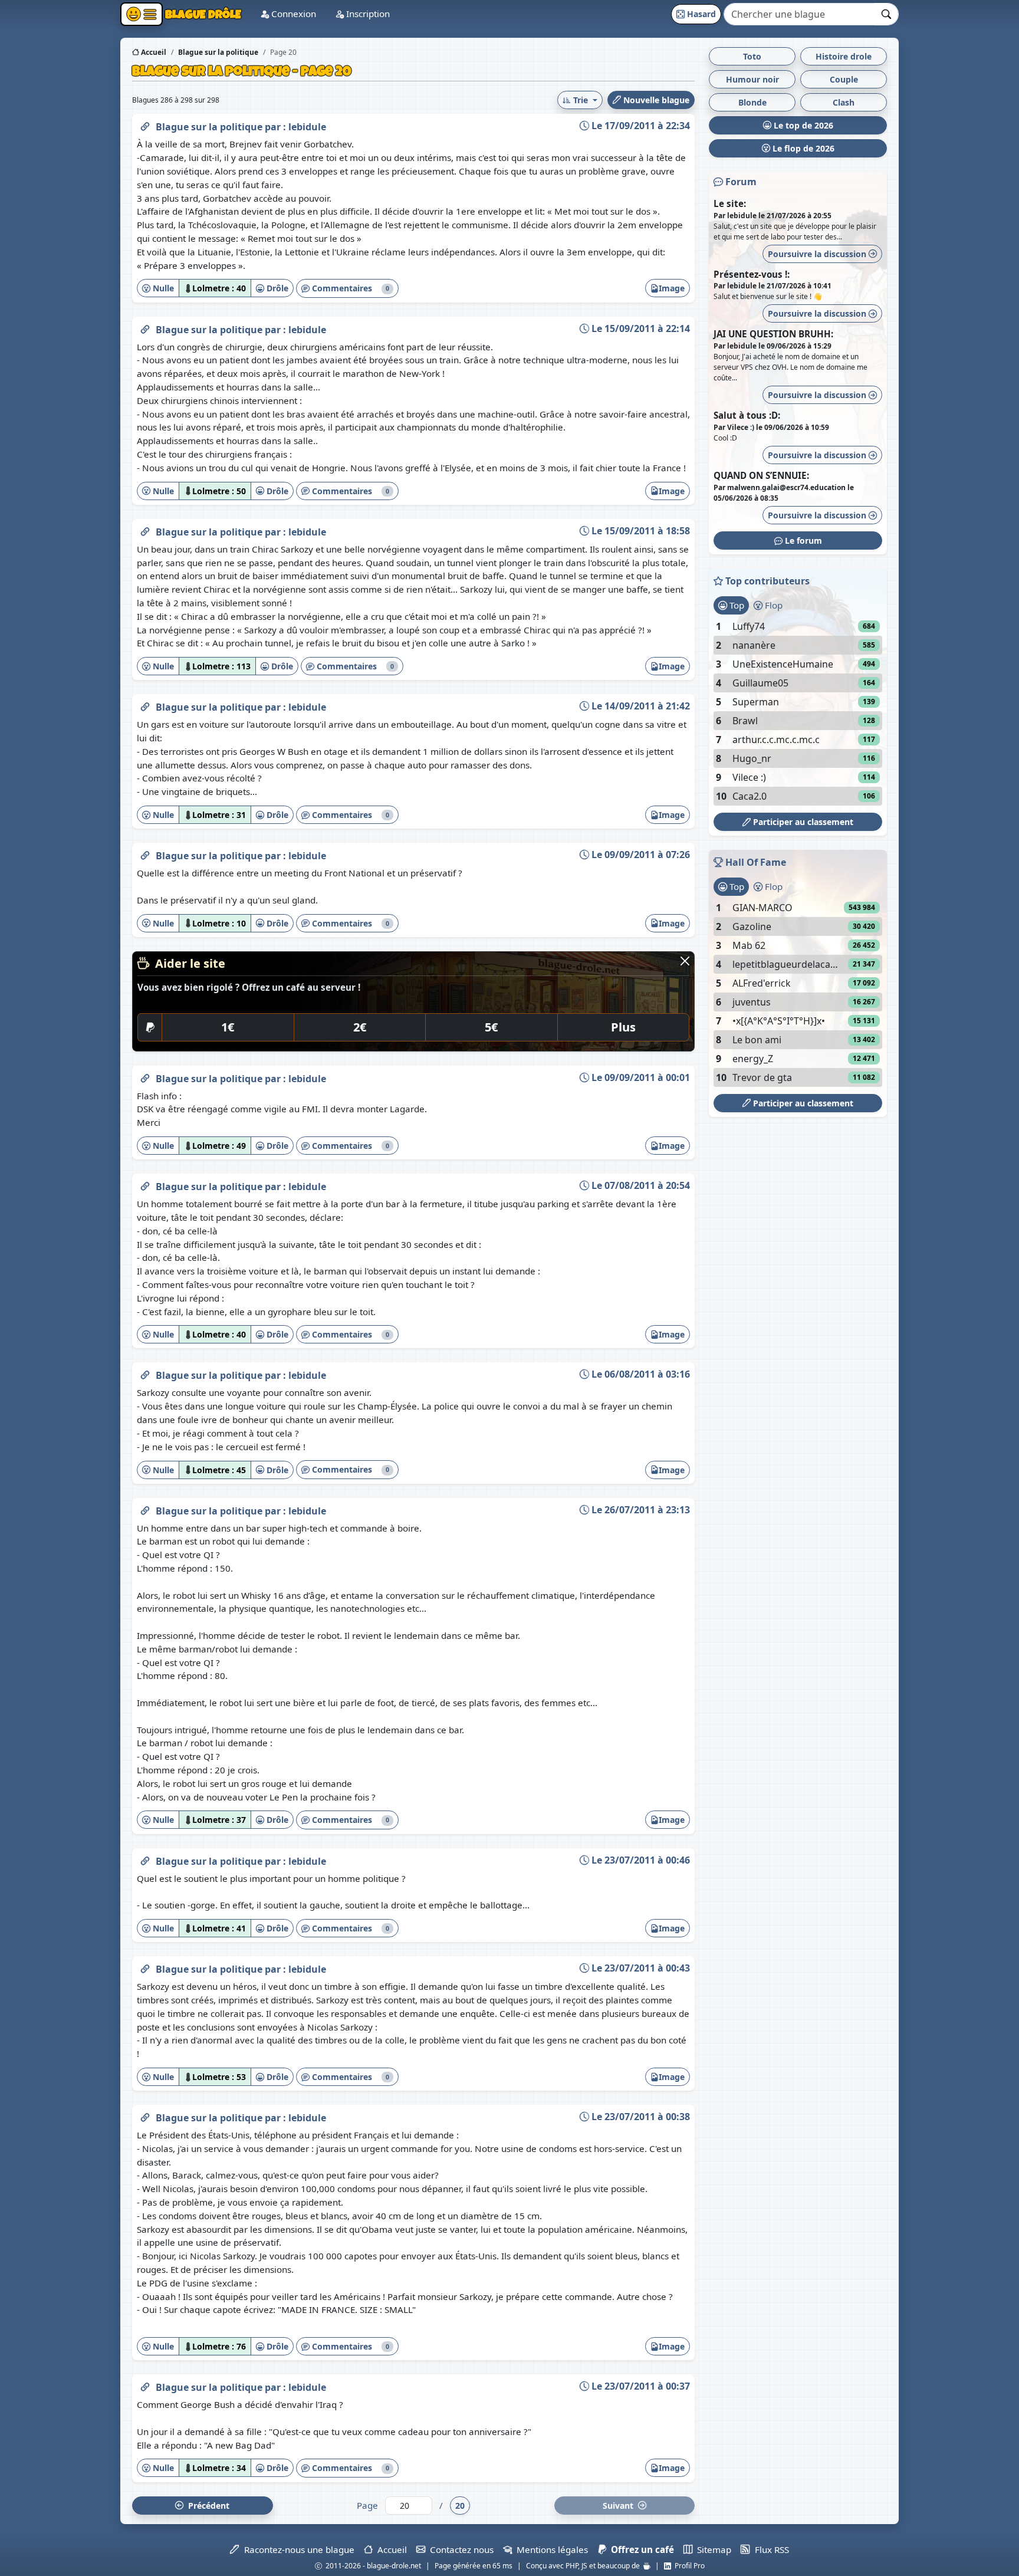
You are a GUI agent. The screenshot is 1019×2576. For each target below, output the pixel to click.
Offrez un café (640, 2549)
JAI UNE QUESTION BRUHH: (773, 334)
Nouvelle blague (655, 100)
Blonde (752, 102)
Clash (844, 102)
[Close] (685, 961)
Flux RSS (769, 2549)
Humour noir (752, 79)
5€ (491, 1027)
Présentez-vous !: (752, 274)
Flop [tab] (773, 605)
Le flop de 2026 (802, 148)
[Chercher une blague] (887, 14)
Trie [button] (581, 100)
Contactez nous (459, 2549)
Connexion (292, 14)
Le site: (730, 203)
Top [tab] (736, 605)
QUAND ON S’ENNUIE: (761, 475)
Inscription (367, 14)
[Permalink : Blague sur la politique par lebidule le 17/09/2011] (145, 124)
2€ (360, 1027)
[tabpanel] (798, 711)
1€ (228, 1027)
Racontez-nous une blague (297, 2549)
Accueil (153, 52)
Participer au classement (802, 822)
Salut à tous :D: (747, 415)
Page (367, 2505)
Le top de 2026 (802, 125)
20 (460, 2506)
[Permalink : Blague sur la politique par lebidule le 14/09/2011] (145, 705)
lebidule (307, 127)
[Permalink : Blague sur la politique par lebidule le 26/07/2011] (145, 1509)
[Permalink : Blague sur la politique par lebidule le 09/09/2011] (145, 853)
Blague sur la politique (210, 127)
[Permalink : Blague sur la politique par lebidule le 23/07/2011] (145, 1859)
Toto (752, 56)
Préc (206, 2506)
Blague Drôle (202, 14)
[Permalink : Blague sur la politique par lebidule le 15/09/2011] (145, 327)
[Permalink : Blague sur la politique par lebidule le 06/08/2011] (145, 1373)
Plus (623, 1027)
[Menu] (142, 14)
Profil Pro (688, 2566)
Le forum (802, 540)
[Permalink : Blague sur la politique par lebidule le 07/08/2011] (145, 1184)
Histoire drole (844, 56)
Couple (844, 79)
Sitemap (712, 2549)
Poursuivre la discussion (818, 254)
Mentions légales (550, 2549)
